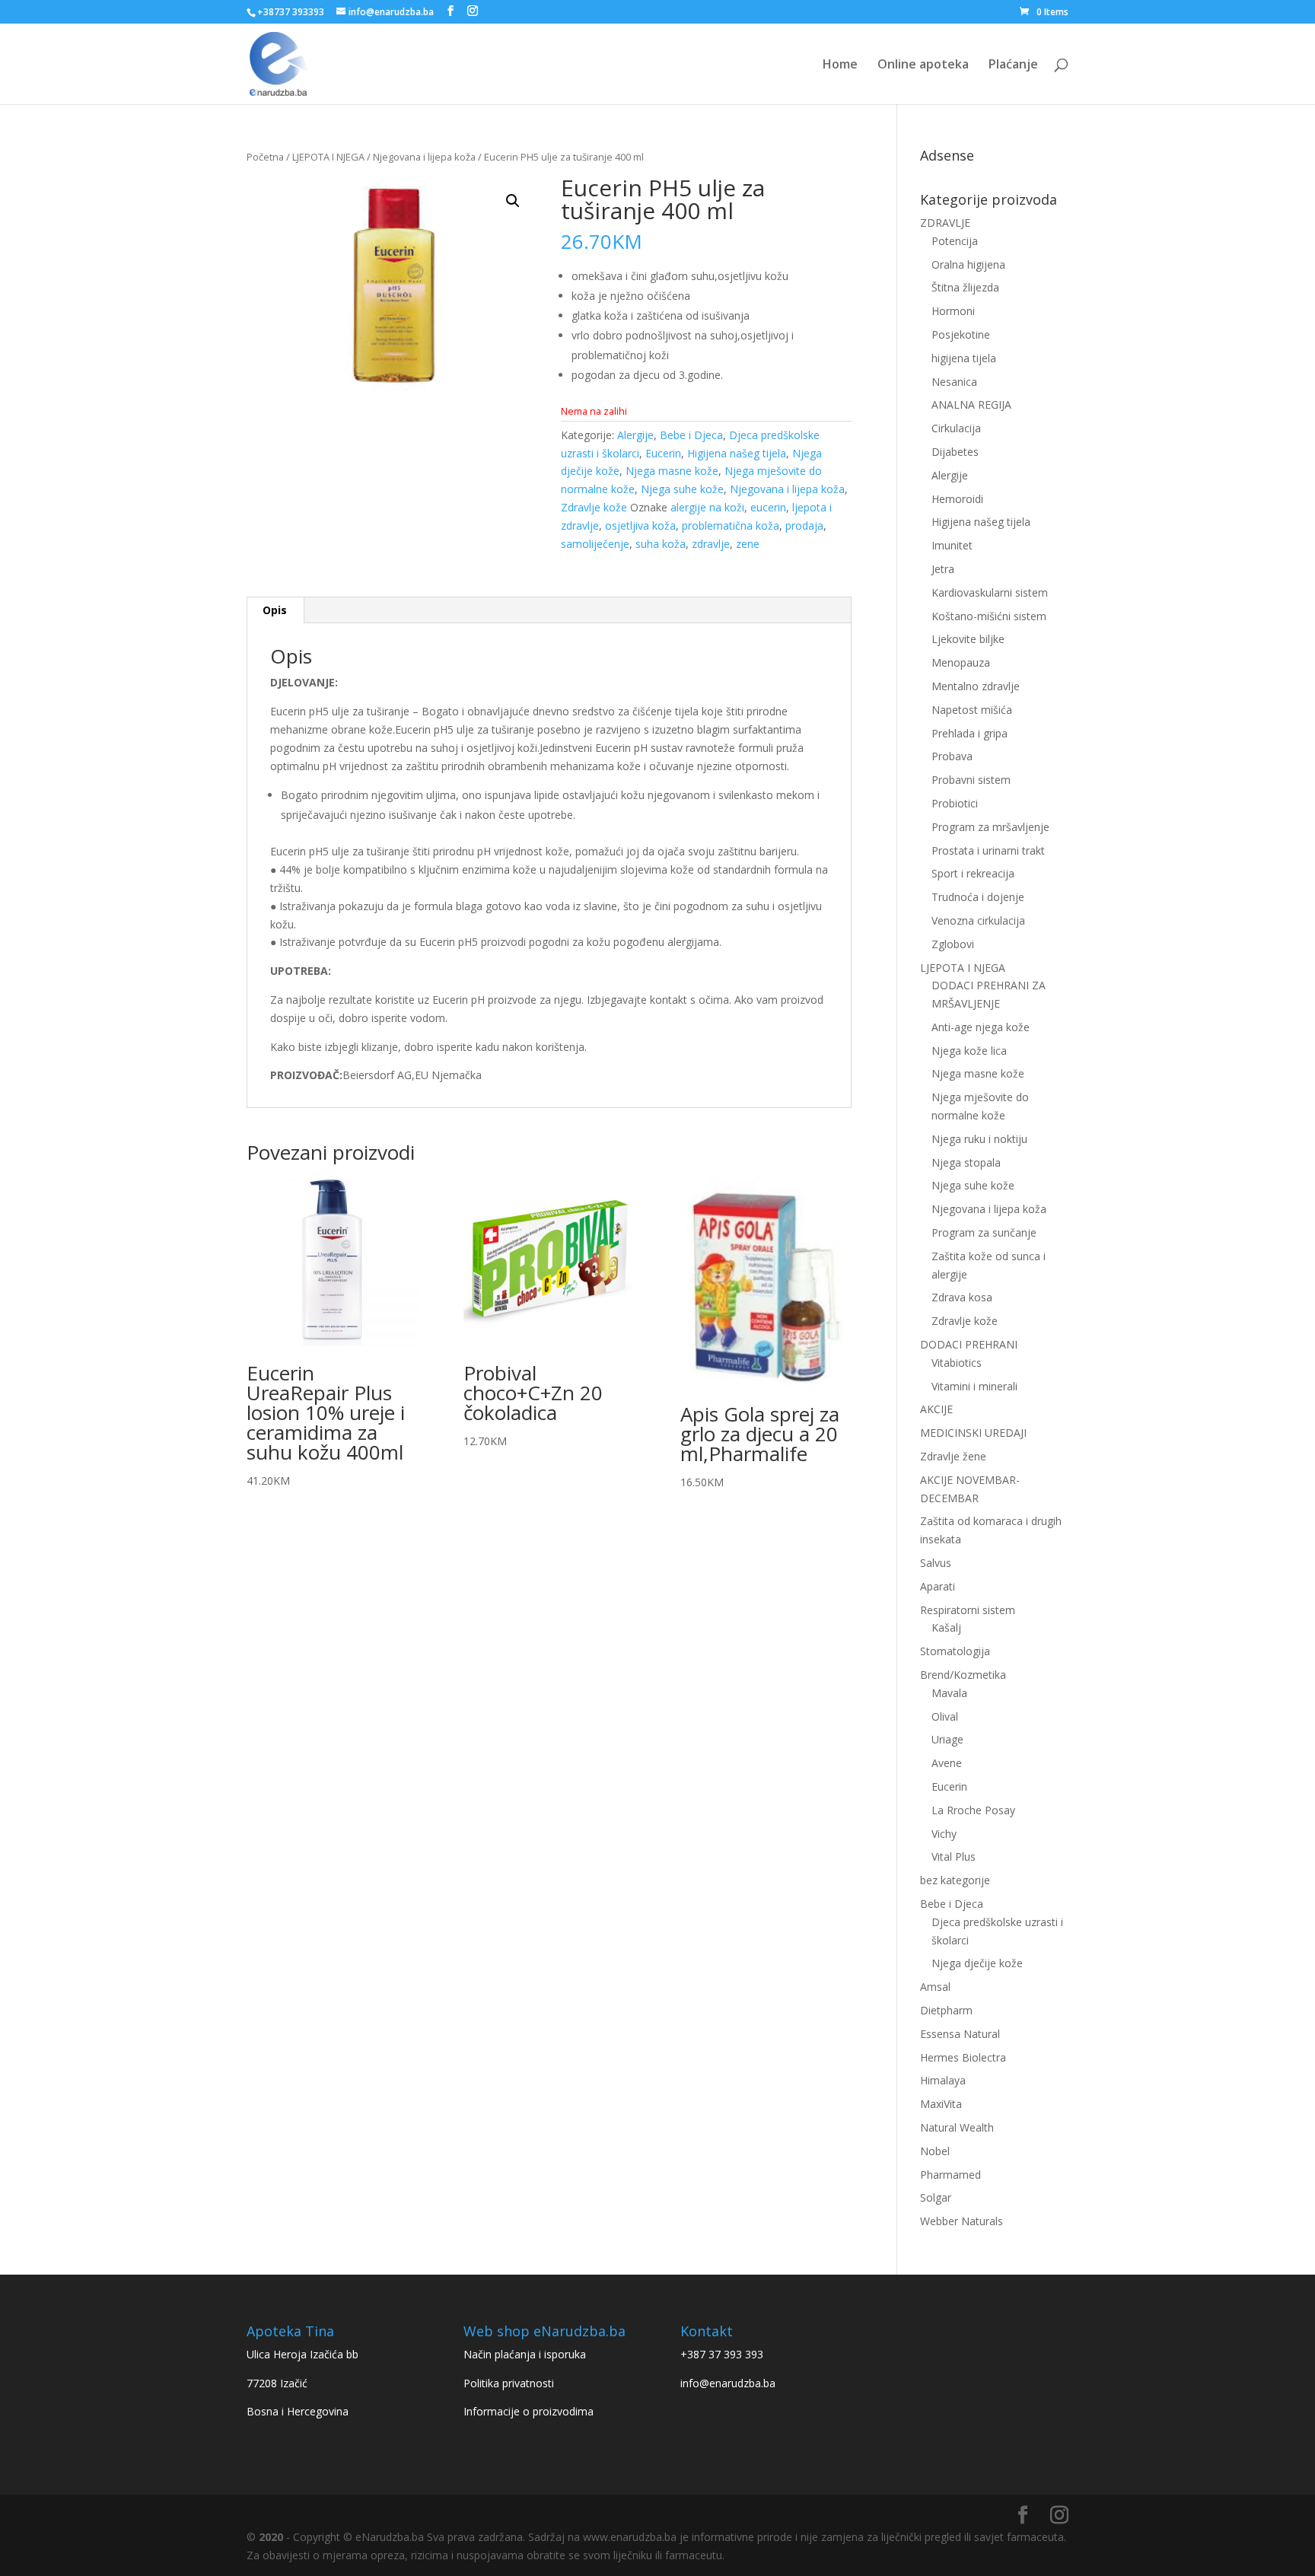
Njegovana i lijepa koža (424, 157)
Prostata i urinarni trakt (988, 850)
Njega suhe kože (682, 489)
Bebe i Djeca (691, 435)
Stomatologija (955, 1651)
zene (748, 544)
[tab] (275, 610)
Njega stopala (966, 1162)
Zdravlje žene (953, 1456)
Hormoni (953, 311)
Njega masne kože (672, 471)
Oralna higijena (968, 264)
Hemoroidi (957, 499)
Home (840, 65)
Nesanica (954, 382)
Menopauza (961, 662)
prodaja (804, 525)
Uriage (947, 1739)
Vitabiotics (957, 1363)
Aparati (938, 1586)
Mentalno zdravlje (976, 686)
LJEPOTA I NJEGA (328, 157)
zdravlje (711, 544)
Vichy (944, 1834)
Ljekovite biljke (968, 639)
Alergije (635, 435)
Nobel (935, 2151)
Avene (947, 1763)
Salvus (936, 1563)
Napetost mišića (972, 710)
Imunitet (952, 545)
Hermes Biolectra (963, 2057)
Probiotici (955, 803)
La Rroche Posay (973, 1810)
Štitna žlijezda (965, 287)
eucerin (768, 507)
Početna (265, 157)
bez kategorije (955, 1880)
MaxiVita (941, 2104)
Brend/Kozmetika (963, 1675)
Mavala (949, 1693)
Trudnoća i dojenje (978, 897)
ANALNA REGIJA (971, 404)
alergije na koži (707, 507)
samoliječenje (595, 544)
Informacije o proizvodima (529, 2411)
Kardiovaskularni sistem (990, 592)
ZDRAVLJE (945, 223)
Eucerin (663, 453)
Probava (952, 756)
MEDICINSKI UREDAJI (973, 1433)
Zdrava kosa (962, 1297)
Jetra (943, 569)
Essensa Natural (960, 2034)
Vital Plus (954, 1856)
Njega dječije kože (977, 1963)
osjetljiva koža (640, 525)
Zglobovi (953, 944)
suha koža (661, 544)
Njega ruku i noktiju (979, 1139)
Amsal (935, 1987)
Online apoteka (923, 65)
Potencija (955, 241)
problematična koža (731, 525)
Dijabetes (955, 452)
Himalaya (943, 2080)
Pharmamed (950, 2175)
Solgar (936, 2197)
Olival (945, 1716)
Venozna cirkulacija (978, 920)
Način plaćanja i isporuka (525, 2354)
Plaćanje (1013, 65)
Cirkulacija (956, 428)
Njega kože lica (969, 1051)
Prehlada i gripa (970, 733)
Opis (275, 610)
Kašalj (946, 1627)
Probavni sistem (971, 780)
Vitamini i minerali (974, 1386)
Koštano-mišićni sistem (989, 616)
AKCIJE (936, 1409)
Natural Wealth (957, 2127)
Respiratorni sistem (968, 1610)
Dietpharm (946, 2010)
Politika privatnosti (509, 2383)
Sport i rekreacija (973, 873)
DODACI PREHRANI (969, 1344)
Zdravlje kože (594, 507)
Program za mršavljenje (990, 827)
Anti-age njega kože (981, 1027)
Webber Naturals (962, 2221)
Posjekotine (961, 334)
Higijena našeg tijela (737, 453)
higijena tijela (964, 358)
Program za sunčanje (984, 1232)
